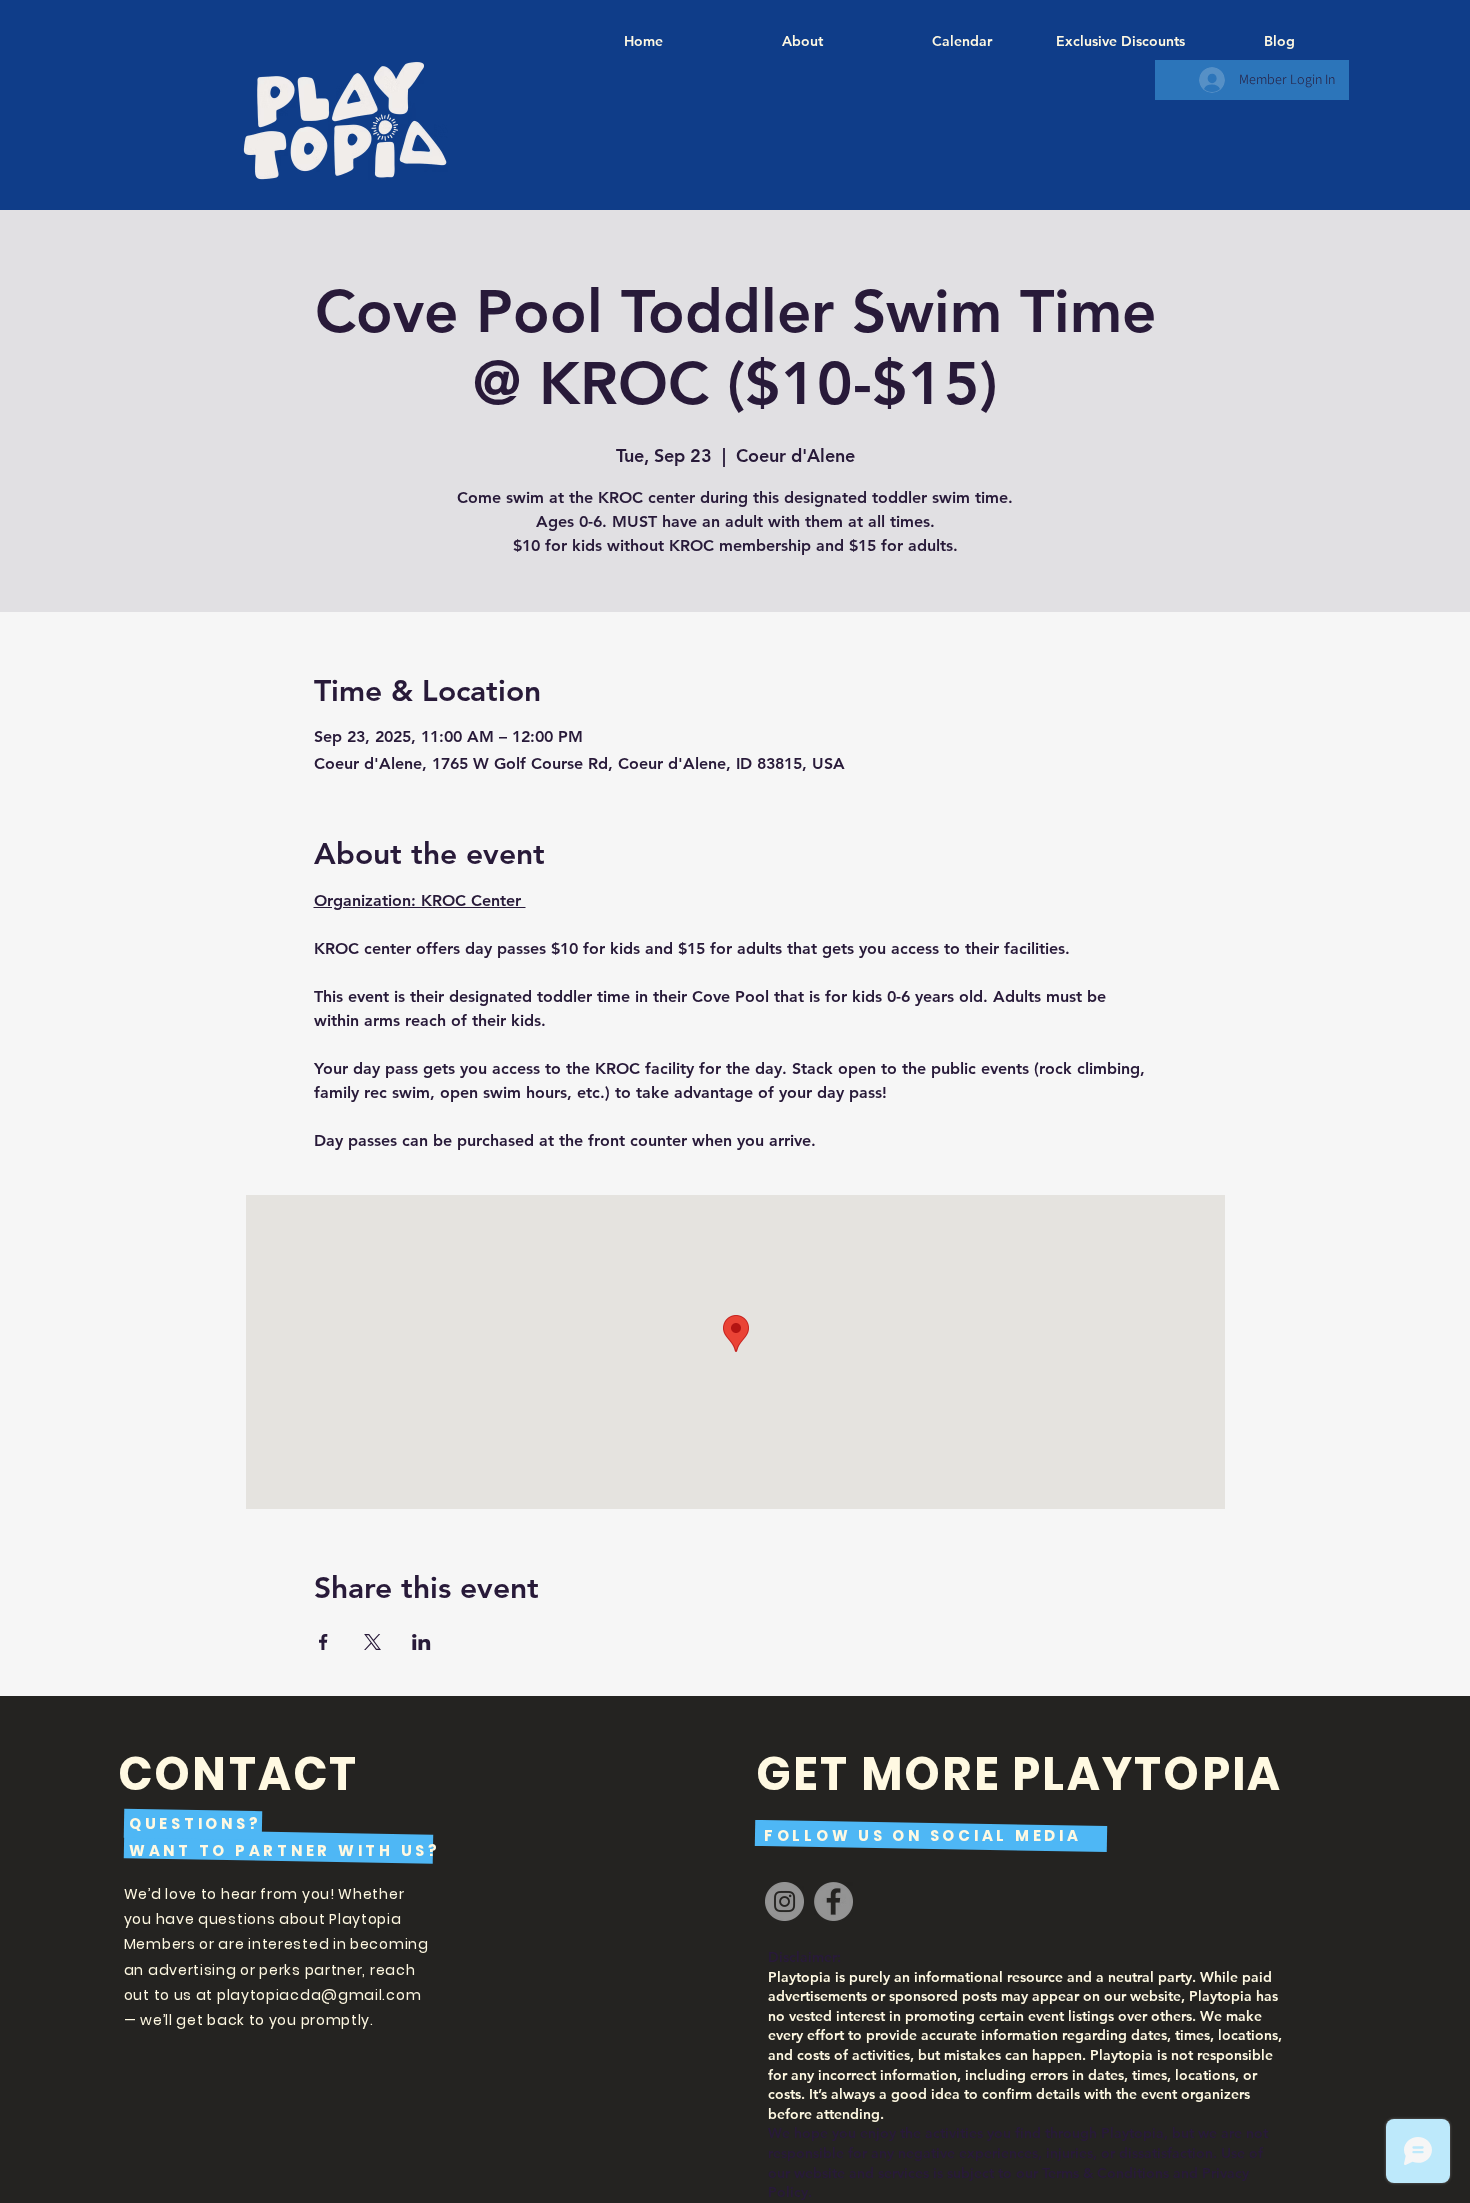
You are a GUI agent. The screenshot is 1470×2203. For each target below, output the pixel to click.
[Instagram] (784, 1901)
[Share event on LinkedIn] (421, 1642)
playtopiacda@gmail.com (319, 1995)
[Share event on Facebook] (323, 1642)
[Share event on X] (372, 1642)
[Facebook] (833, 1901)
